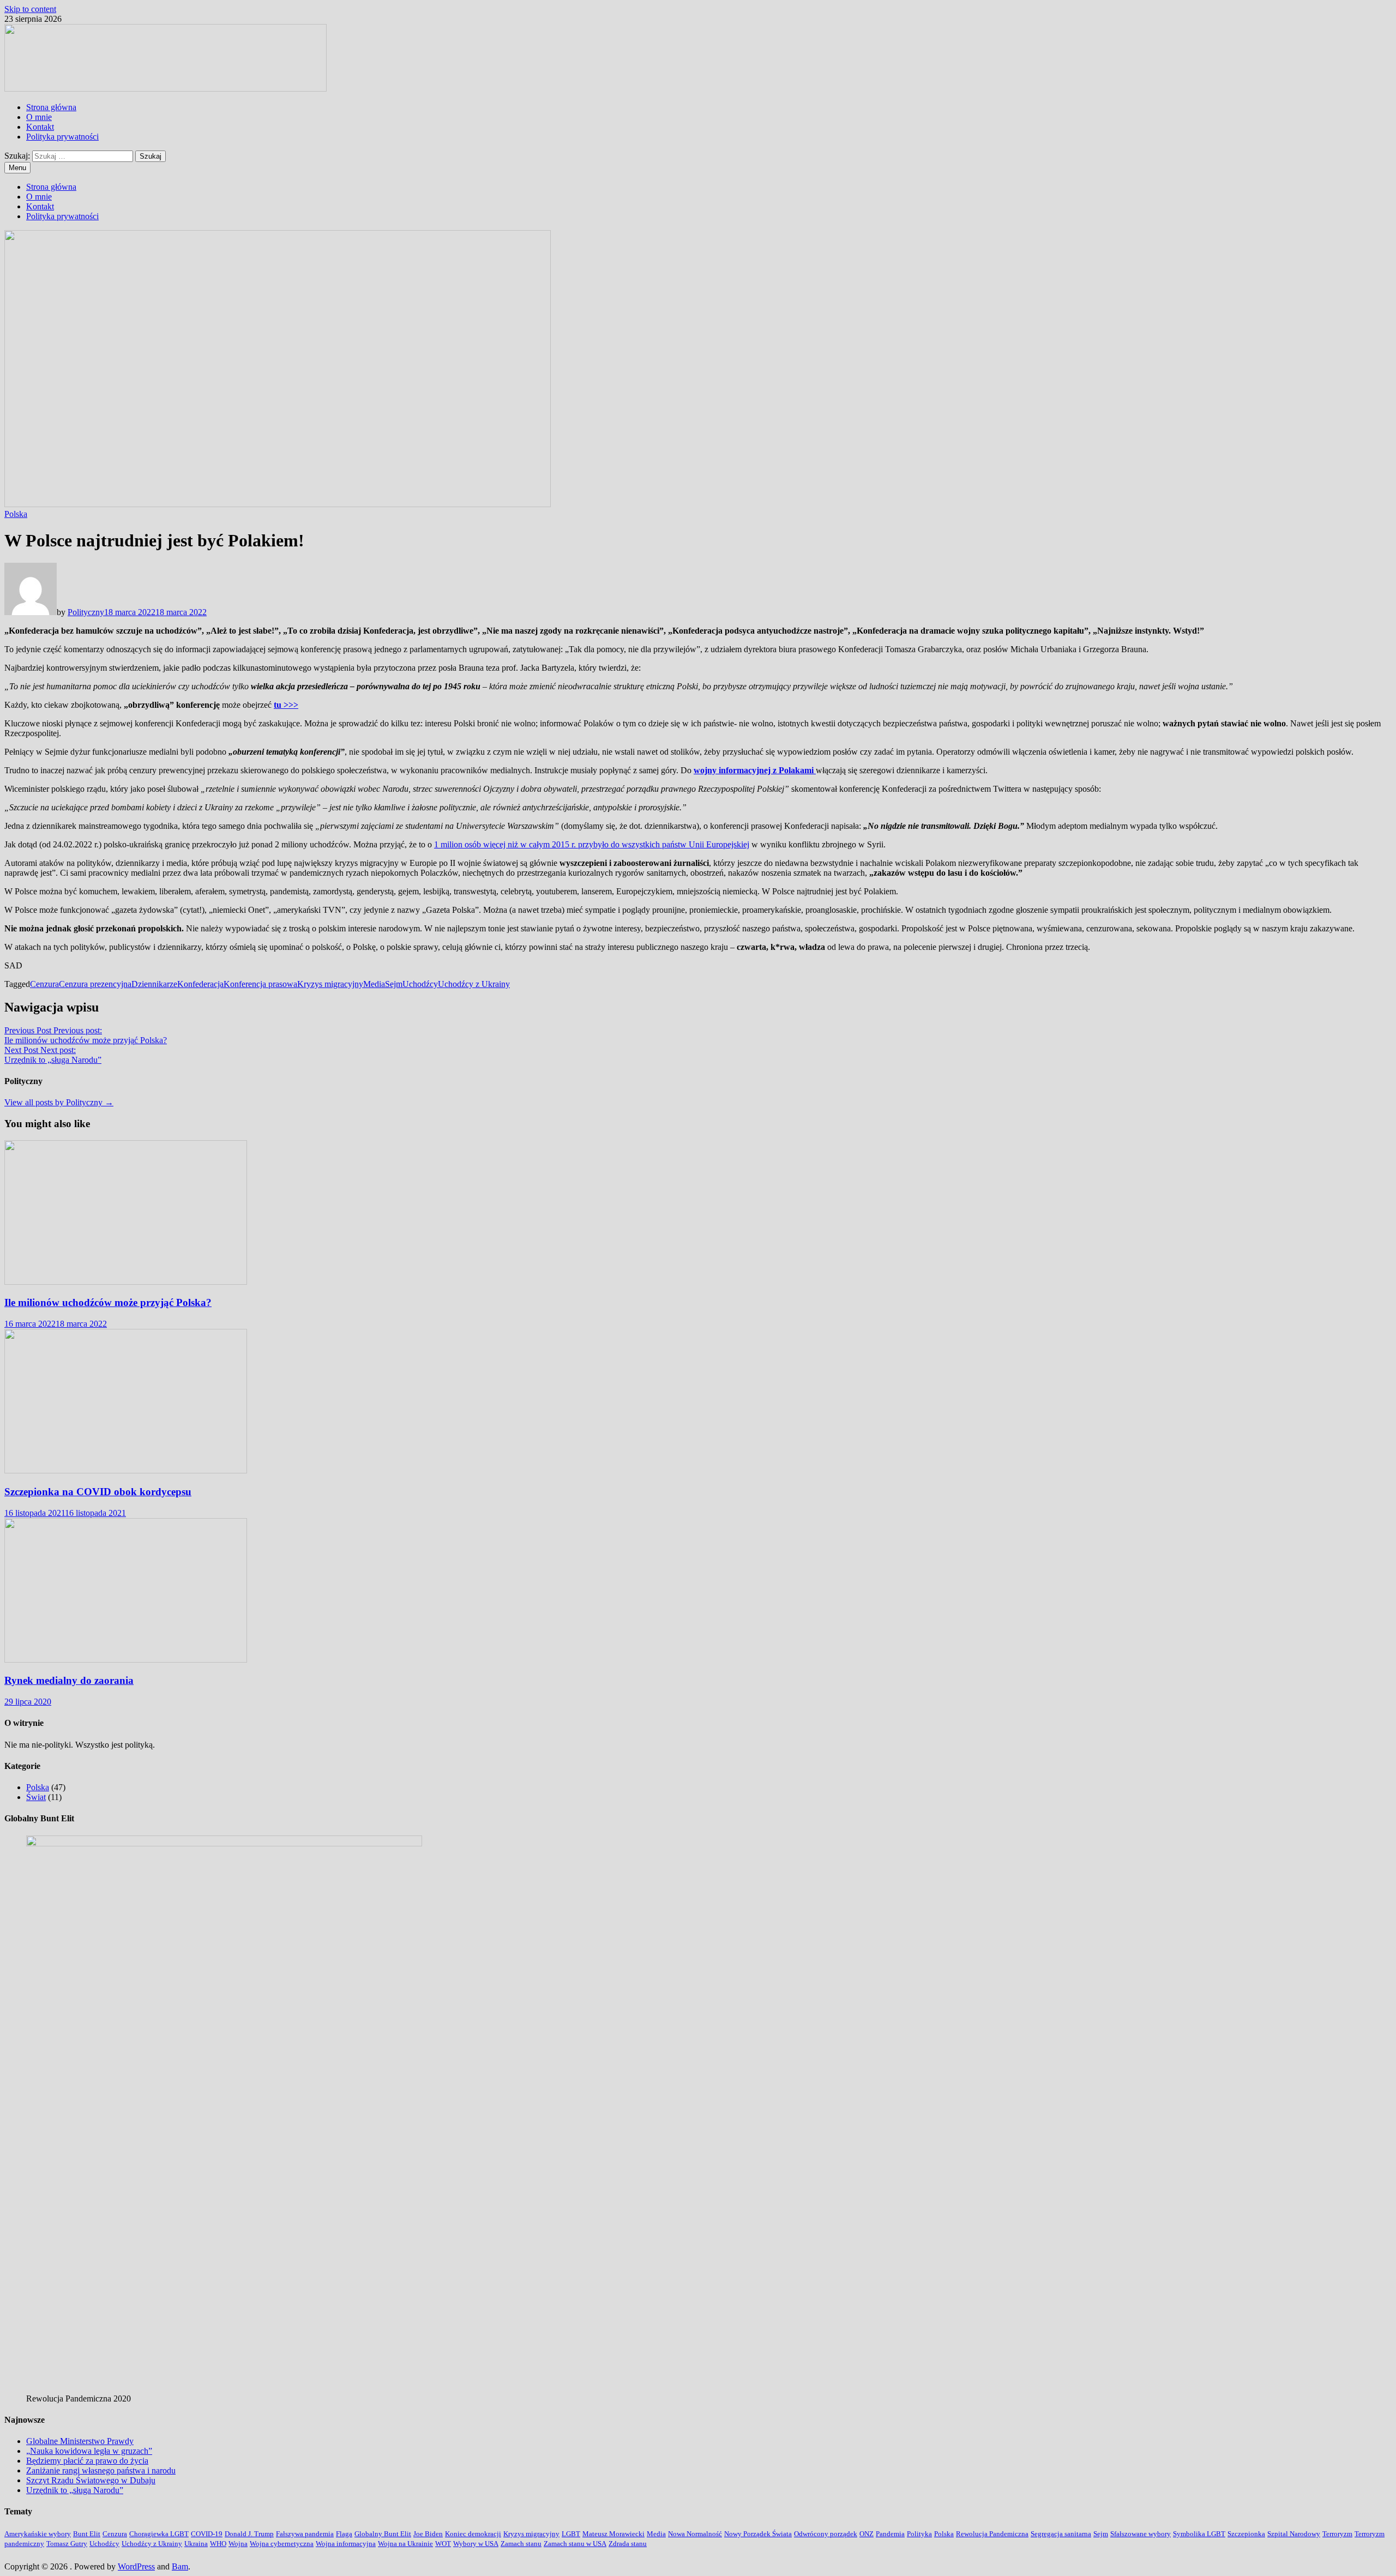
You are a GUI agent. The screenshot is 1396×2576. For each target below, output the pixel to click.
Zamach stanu (521, 2544)
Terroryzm (1337, 2534)
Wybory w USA (476, 2544)
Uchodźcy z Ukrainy (474, 984)
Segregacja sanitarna (1061, 2534)
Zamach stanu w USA (575, 2544)
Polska (16, 514)
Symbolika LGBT (1199, 2534)
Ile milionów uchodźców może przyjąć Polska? (108, 1302)
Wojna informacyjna (346, 2544)
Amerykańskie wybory (38, 2534)
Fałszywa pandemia (305, 2534)
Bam (180, 2566)
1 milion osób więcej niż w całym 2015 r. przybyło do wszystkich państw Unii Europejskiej (592, 844)
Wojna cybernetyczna (282, 2544)
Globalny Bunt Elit (383, 2534)
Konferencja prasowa (260, 984)
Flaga (344, 2534)
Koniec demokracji (473, 2534)
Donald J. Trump (249, 2534)
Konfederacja (200, 984)
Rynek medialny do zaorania (69, 1680)
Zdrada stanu (628, 2544)
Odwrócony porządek (826, 2534)
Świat (36, 1797)
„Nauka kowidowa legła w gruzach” (89, 2451)
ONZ (867, 2534)
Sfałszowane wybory (1141, 2534)
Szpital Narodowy (1294, 2534)
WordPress (136, 2566)
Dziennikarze (154, 984)
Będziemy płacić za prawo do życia (87, 2461)
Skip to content (30, 9)
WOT (443, 2544)
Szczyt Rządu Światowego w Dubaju (91, 2480)
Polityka (919, 2534)
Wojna (238, 2544)
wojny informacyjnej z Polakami (755, 770)
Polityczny (86, 612)
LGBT (571, 2534)
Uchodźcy (420, 984)
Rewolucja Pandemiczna (992, 2534)
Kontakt (40, 127)
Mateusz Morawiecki (613, 2534)
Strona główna (51, 107)
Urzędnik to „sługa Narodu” (75, 2490)
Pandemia (890, 2534)
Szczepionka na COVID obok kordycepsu (98, 1492)
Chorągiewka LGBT (159, 2534)
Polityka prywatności (62, 137)
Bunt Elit (87, 2534)
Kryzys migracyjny (330, 984)
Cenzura (44, 984)
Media (374, 984)
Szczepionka (1246, 2534)
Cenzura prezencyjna (95, 984)
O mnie (39, 117)
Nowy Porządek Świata (758, 2534)
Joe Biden (428, 2534)
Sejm (394, 984)
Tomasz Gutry (67, 2544)
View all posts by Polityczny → (59, 1102)
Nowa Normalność (695, 2534)
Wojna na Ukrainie (405, 2544)
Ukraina (196, 2544)
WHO (218, 2544)
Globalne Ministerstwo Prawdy (80, 2441)
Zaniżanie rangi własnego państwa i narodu (101, 2470)
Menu (17, 168)
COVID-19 (207, 2534)
